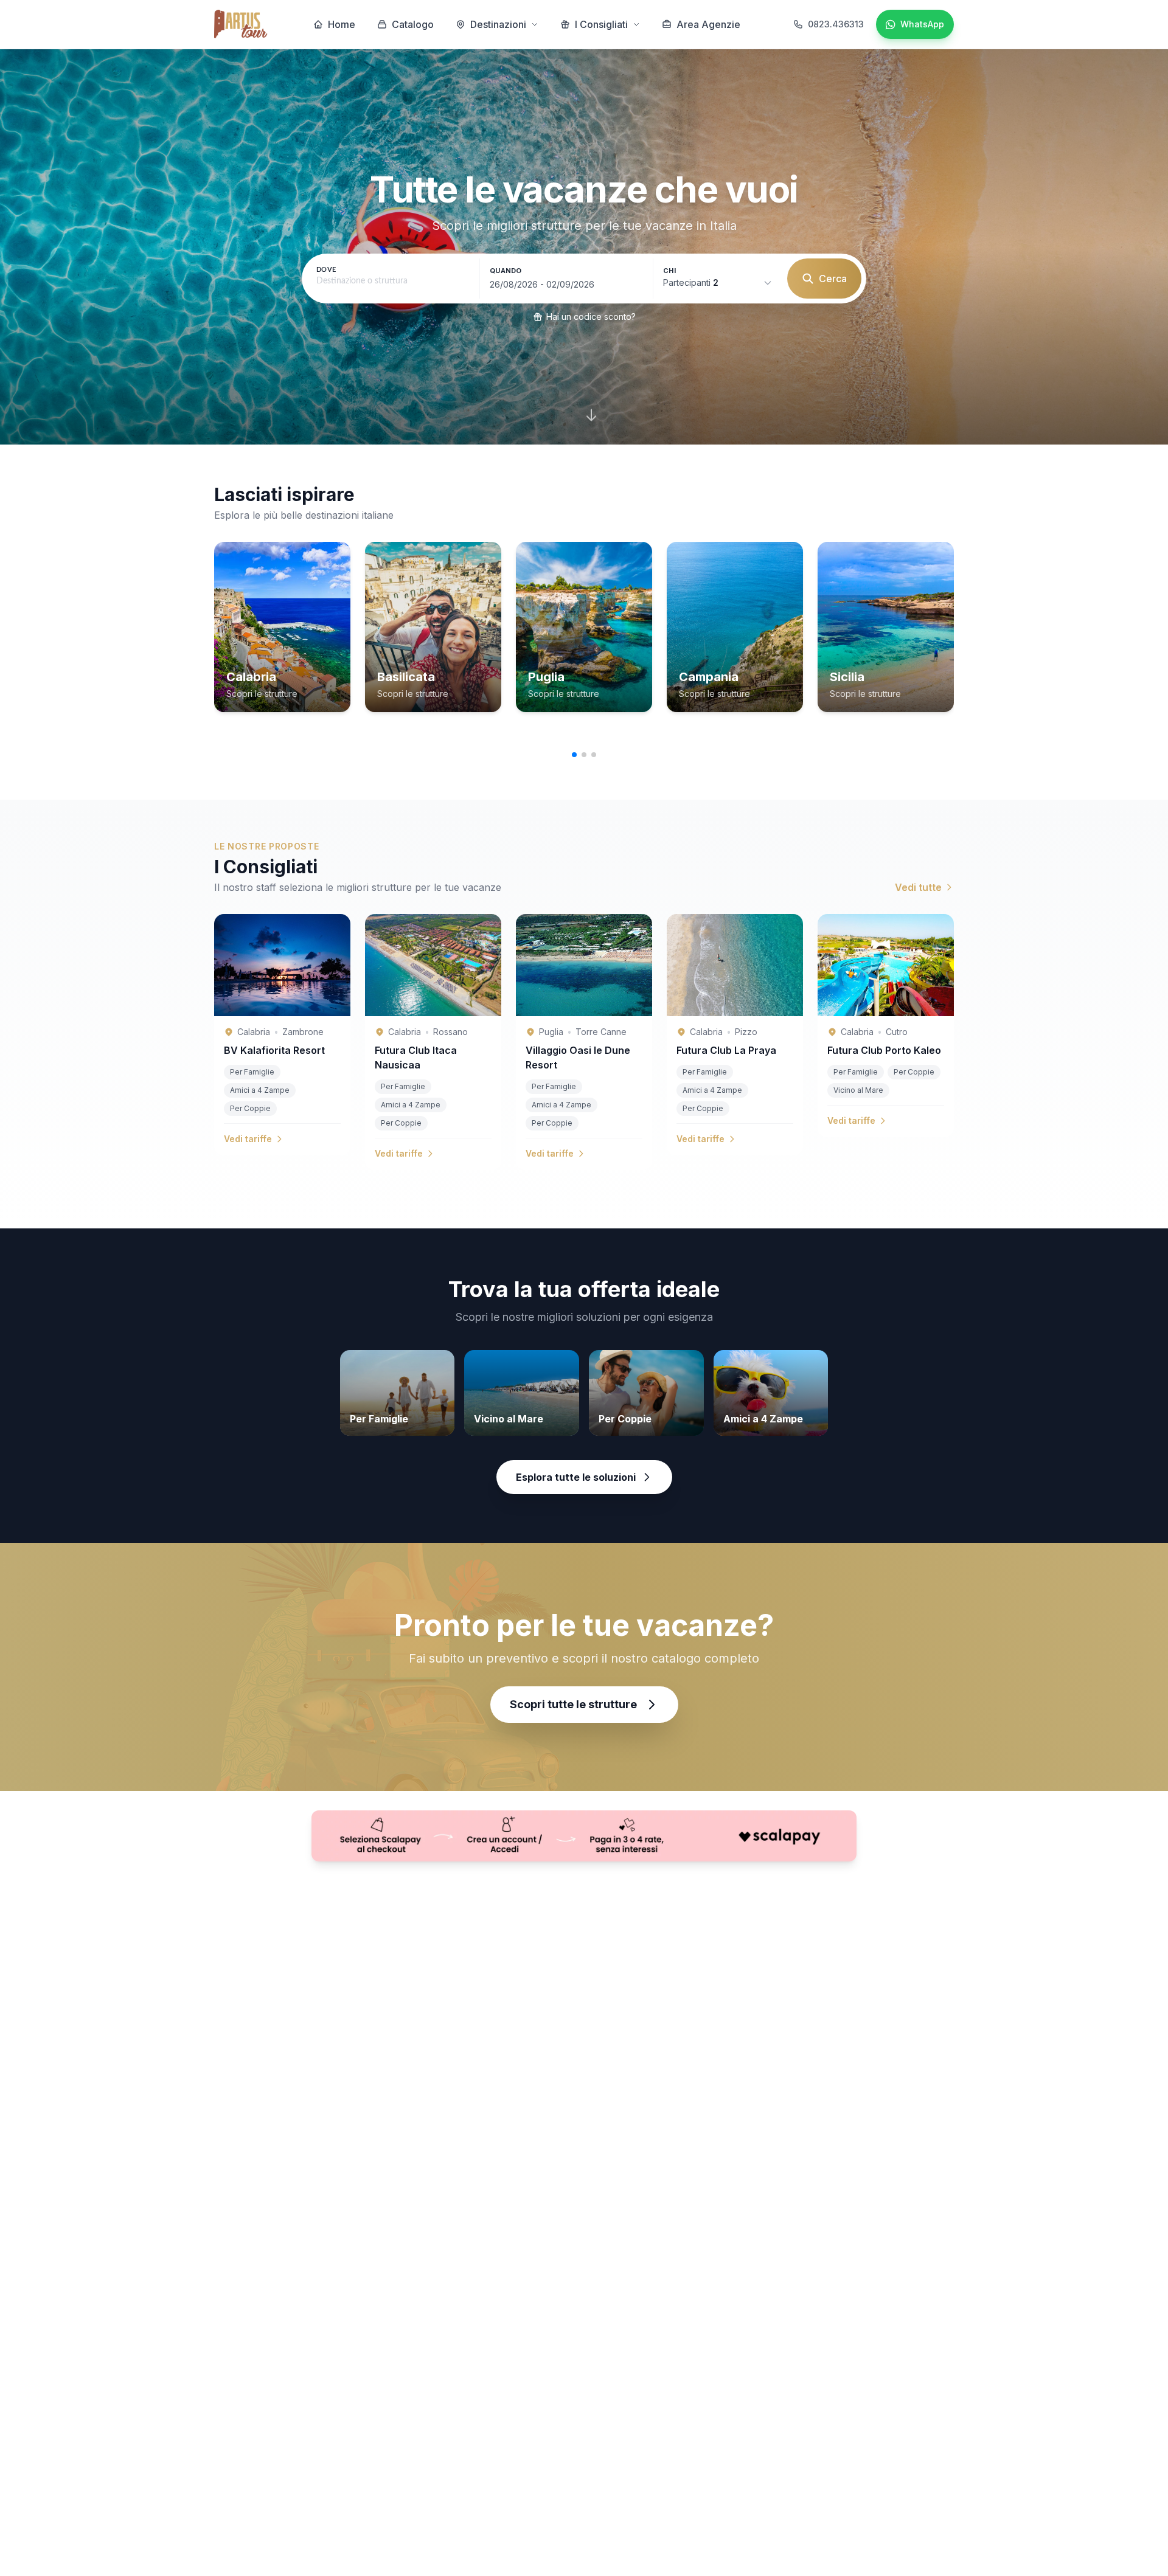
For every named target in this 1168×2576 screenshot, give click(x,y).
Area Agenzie (708, 24)
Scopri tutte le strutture (573, 1704)
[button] (574, 755)
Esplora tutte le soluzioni (576, 1477)
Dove (326, 270)
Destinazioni (498, 24)
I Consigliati (601, 24)
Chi (669, 271)
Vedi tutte (918, 887)
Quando (506, 271)
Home (342, 24)
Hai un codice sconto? (591, 317)
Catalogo (413, 24)
